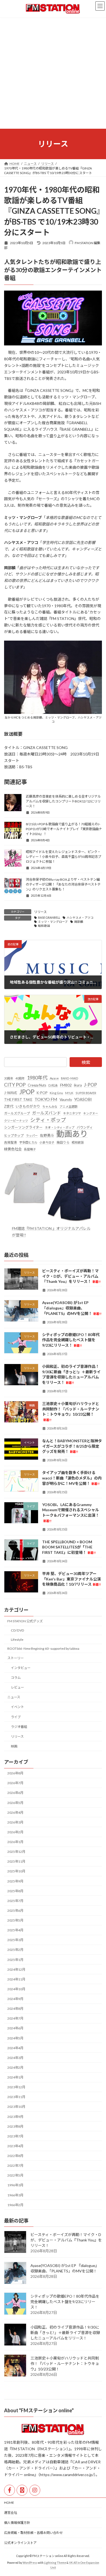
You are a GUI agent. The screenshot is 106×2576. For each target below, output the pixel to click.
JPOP (27, 1092)
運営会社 (11, 2513)
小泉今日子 (47, 1142)
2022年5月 (15, 2175)
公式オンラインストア (20, 2543)
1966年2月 (15, 2205)
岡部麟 (79, 922)
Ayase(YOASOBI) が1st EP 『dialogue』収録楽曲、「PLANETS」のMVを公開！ (72, 1308)
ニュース (14, 1697)
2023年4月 (15, 2146)
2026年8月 (15, 1773)
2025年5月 (15, 1920)
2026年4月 (15, 1813)
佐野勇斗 (47, 1135)
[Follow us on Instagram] (35, 2490)
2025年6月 (15, 1911)
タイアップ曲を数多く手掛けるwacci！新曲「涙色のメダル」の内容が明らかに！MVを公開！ (72, 1478)
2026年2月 (15, 1832)
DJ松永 (53, 1085)
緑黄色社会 (13, 1149)
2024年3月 (15, 2058)
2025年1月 (15, 1959)
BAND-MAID (70, 1078)
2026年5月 (15, 1802)
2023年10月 (16, 2107)
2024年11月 (16, 1979)
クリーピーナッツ (16, 1121)
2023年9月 (15, 2116)
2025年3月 (15, 1940)
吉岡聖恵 (11, 1142)
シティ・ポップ (48, 1120)
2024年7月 (15, 2018)
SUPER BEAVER (86, 1093)
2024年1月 (15, 2077)
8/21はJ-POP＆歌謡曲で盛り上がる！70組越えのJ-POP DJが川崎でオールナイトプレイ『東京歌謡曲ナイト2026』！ (64, 829)
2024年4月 (15, 2048)
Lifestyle (17, 1639)
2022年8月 (15, 2156)
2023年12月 (16, 2087)
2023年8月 (15, 2126)
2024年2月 (15, 2068)
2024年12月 (16, 1969)
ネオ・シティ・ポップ (60, 1127)
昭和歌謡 (44, 926)
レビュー (17, 1687)
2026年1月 (15, 1842)
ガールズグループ (17, 1113)
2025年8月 (15, 1891)
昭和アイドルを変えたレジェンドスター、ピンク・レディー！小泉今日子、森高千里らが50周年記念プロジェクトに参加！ (63, 857)
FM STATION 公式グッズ (25, 1621)
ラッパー (32, 1136)
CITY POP (15, 1085)
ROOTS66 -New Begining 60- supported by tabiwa (43, 1648)
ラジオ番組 (19, 1726)
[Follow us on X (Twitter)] (22, 2490)
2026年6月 (15, 1793)
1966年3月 (15, 2195)
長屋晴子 (30, 1149)
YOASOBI (83, 1099)
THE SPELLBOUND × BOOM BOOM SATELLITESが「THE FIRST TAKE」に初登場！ (69, 1547)
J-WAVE (11, 1092)
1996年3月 (15, 2185)
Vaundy (66, 1099)
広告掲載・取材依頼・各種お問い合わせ (33, 2533)
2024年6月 (15, 2028)
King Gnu (56, 1093)
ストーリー (15, 1658)
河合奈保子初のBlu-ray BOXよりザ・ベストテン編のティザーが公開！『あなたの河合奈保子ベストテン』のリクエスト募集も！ (63, 884)
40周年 (20, 1078)
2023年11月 (16, 2097)
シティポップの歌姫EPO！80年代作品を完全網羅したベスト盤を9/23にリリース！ (71, 1340)
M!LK (69, 1093)
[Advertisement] (53, 73)
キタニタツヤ (72, 1113)
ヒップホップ (14, 1136)
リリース (40, 912)
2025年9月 (15, 1881)
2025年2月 (15, 1950)
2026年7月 (15, 1783)
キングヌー (91, 1113)
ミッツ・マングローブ (53, 922)
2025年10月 (16, 1871)
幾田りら (63, 1142)
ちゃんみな (50, 1106)
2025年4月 (15, 1930)
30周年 (9, 1078)
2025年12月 (16, 1852)
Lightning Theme (55, 2563)
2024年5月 (15, 2038)
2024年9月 (15, 1999)
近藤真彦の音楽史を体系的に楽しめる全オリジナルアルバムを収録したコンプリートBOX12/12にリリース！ (63, 801)
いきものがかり (28, 1106)
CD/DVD (18, 1630)
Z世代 (9, 1106)
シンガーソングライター (23, 1127)
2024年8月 (15, 2009)
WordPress (30, 2563)
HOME (9, 2503)
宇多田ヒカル (28, 1142)
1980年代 (37, 1078)
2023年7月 (15, 2136)
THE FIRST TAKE (18, 1100)
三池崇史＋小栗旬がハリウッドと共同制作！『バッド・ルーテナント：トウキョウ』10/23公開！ (65, 2364)
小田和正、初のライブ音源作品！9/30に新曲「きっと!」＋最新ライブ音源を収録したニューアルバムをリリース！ (65, 2333)
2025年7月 (15, 1901)
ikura (78, 1085)
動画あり (72, 1134)
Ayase (54, 1078)
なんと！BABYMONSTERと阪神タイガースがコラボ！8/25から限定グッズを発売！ (72, 1446)
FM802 (66, 1085)
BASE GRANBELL (49, 918)
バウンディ (85, 1127)
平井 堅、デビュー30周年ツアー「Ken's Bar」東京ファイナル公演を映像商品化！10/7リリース (71, 1579)
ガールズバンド (46, 1113)
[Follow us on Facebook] (10, 2490)
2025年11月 (16, 1861)
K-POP (42, 1092)
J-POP (91, 1085)
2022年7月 (15, 2166)
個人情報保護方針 (17, 2523)
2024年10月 (16, 1989)
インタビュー (21, 1668)
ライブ (16, 1717)
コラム (16, 1678)
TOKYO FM (46, 1099)
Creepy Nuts (37, 1085)
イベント (17, 1707)
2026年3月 (15, 1822)
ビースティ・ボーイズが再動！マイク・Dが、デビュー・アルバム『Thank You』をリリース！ (71, 1276)
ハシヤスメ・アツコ (80, 918)
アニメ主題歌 (68, 1106)
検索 (86, 1062)
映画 (14, 1746)
